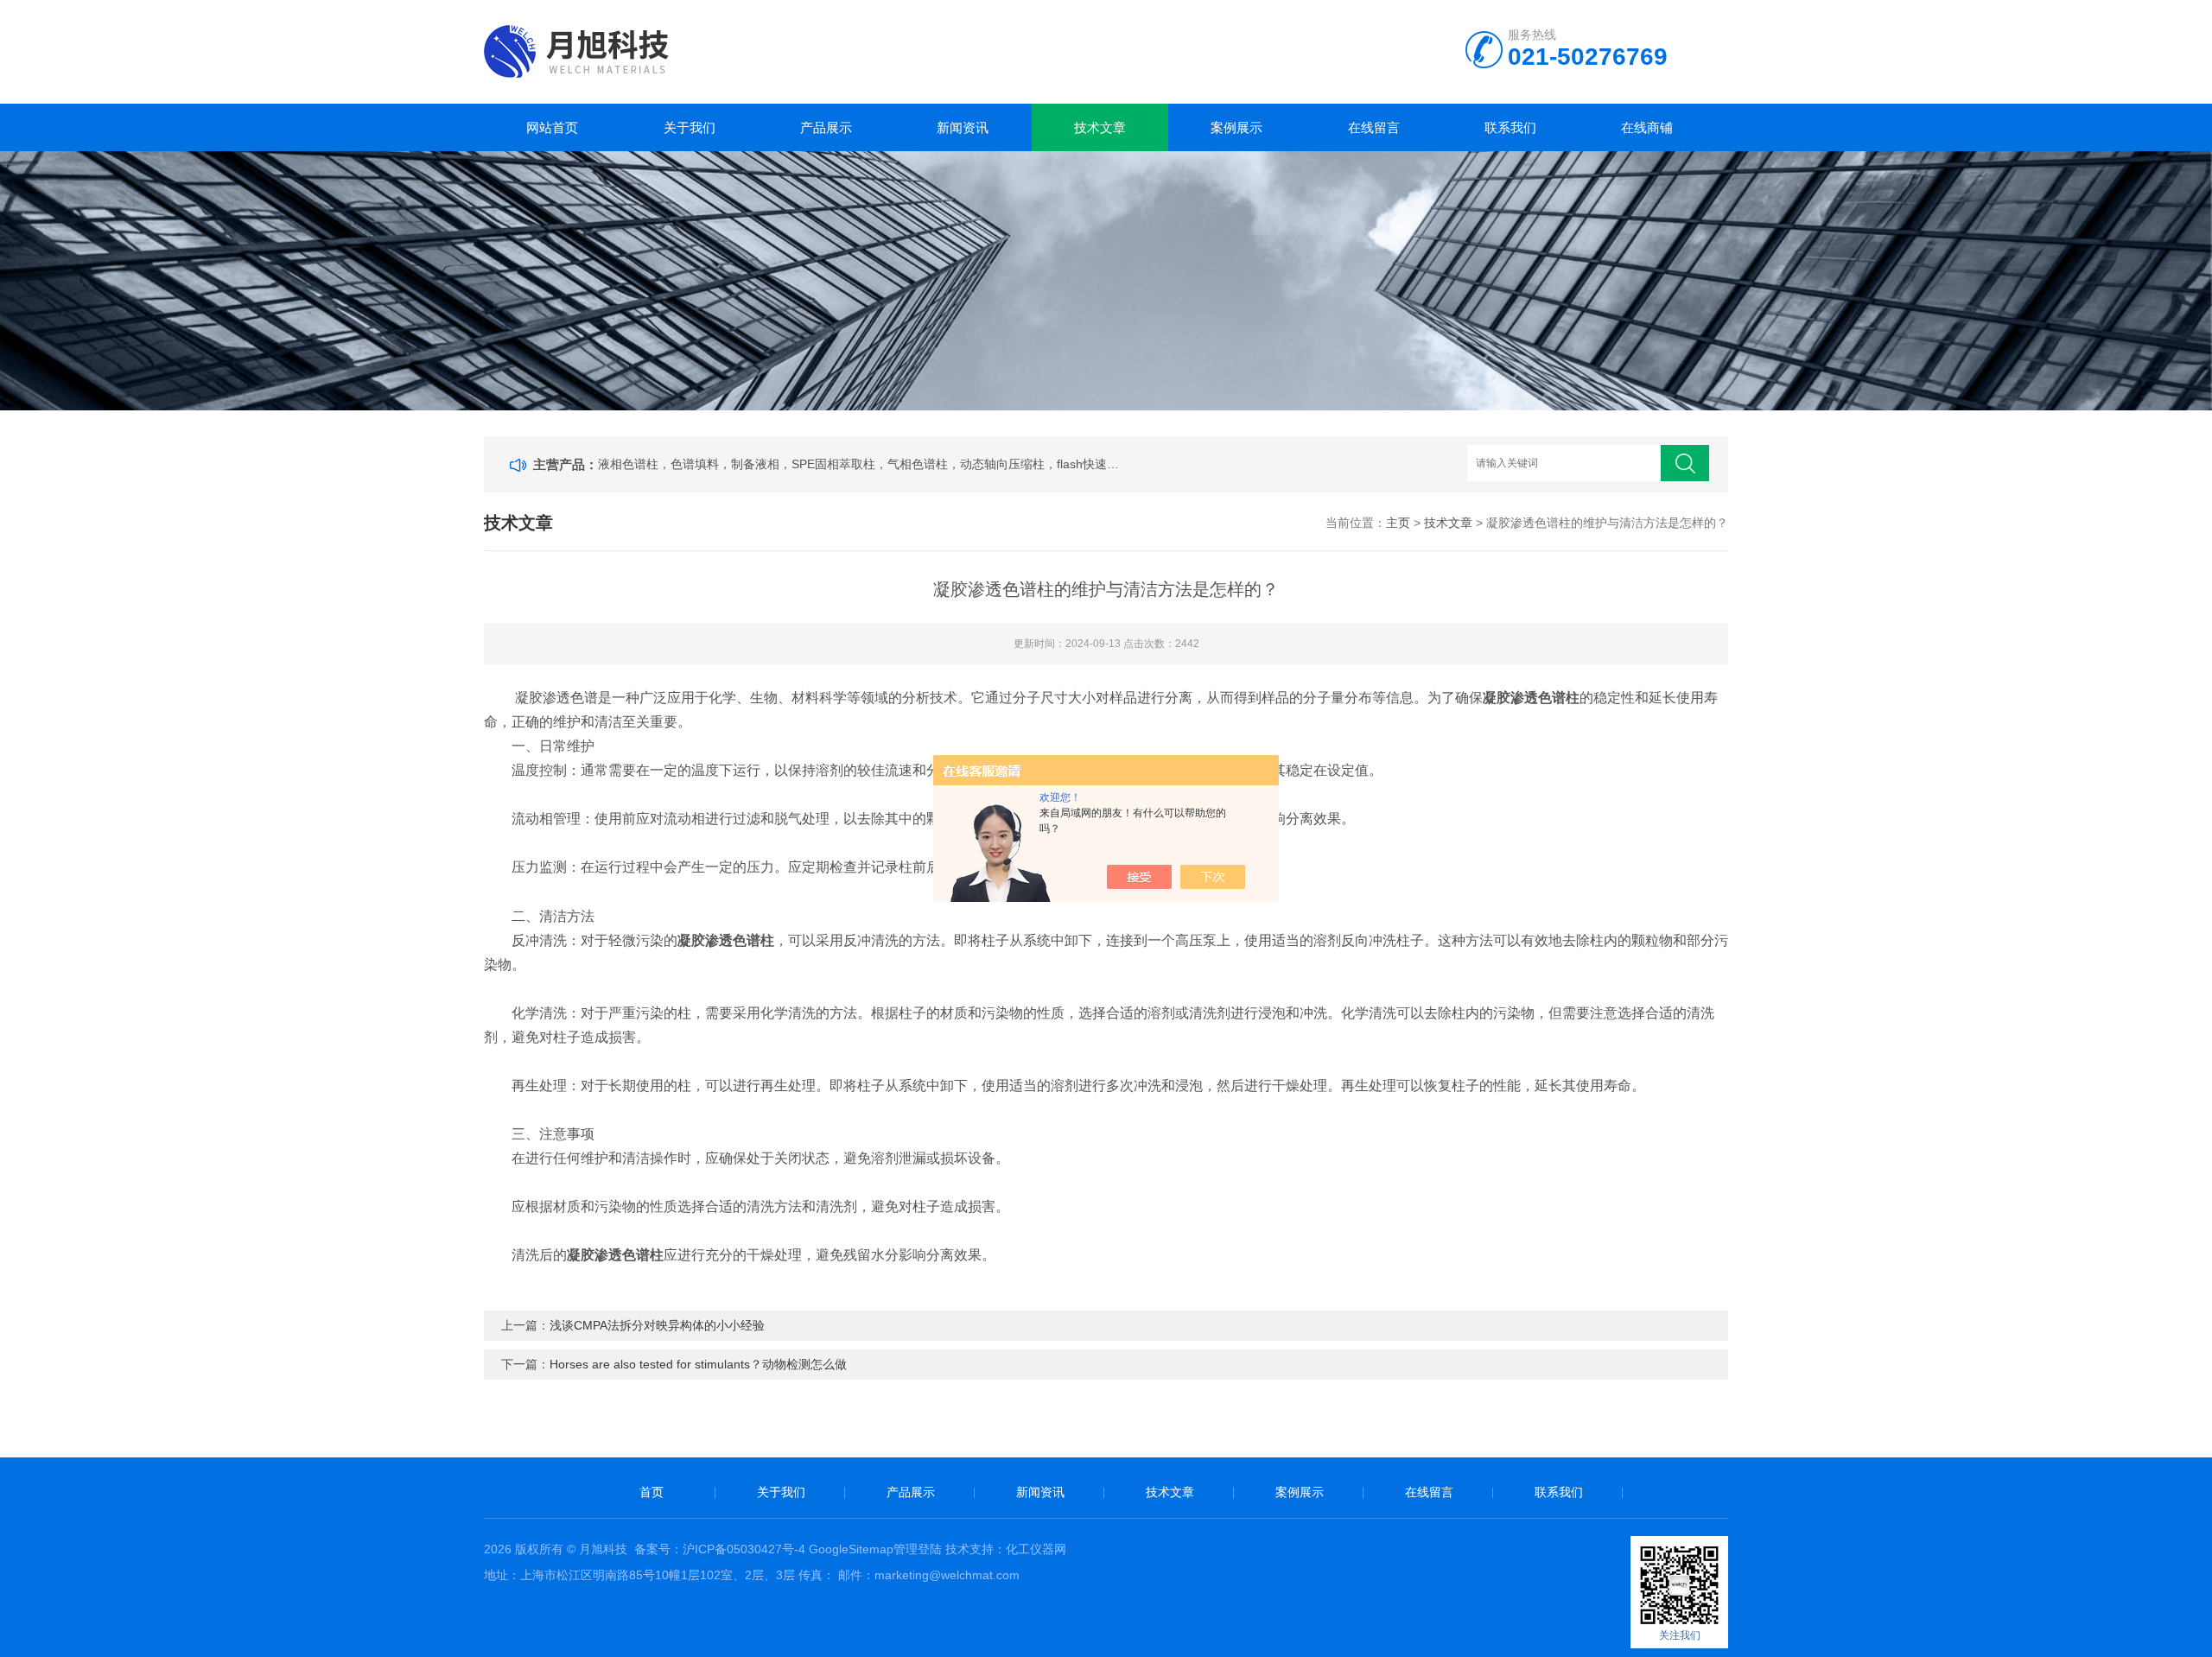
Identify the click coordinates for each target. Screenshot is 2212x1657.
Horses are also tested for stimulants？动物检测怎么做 (698, 1364)
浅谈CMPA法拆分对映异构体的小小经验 (657, 1325)
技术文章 (1100, 127)
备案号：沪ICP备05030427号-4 (720, 1549)
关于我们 (690, 127)
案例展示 (1236, 127)
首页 (652, 1492)
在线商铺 (1647, 127)
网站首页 (552, 127)
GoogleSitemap (851, 1549)
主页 (1398, 523)
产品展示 (826, 127)
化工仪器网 (1036, 1549)
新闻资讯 (963, 127)
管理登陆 (918, 1549)
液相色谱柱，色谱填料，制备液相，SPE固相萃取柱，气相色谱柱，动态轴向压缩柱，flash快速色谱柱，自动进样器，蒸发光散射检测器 (861, 464)
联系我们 (1510, 127)
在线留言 (1374, 127)
